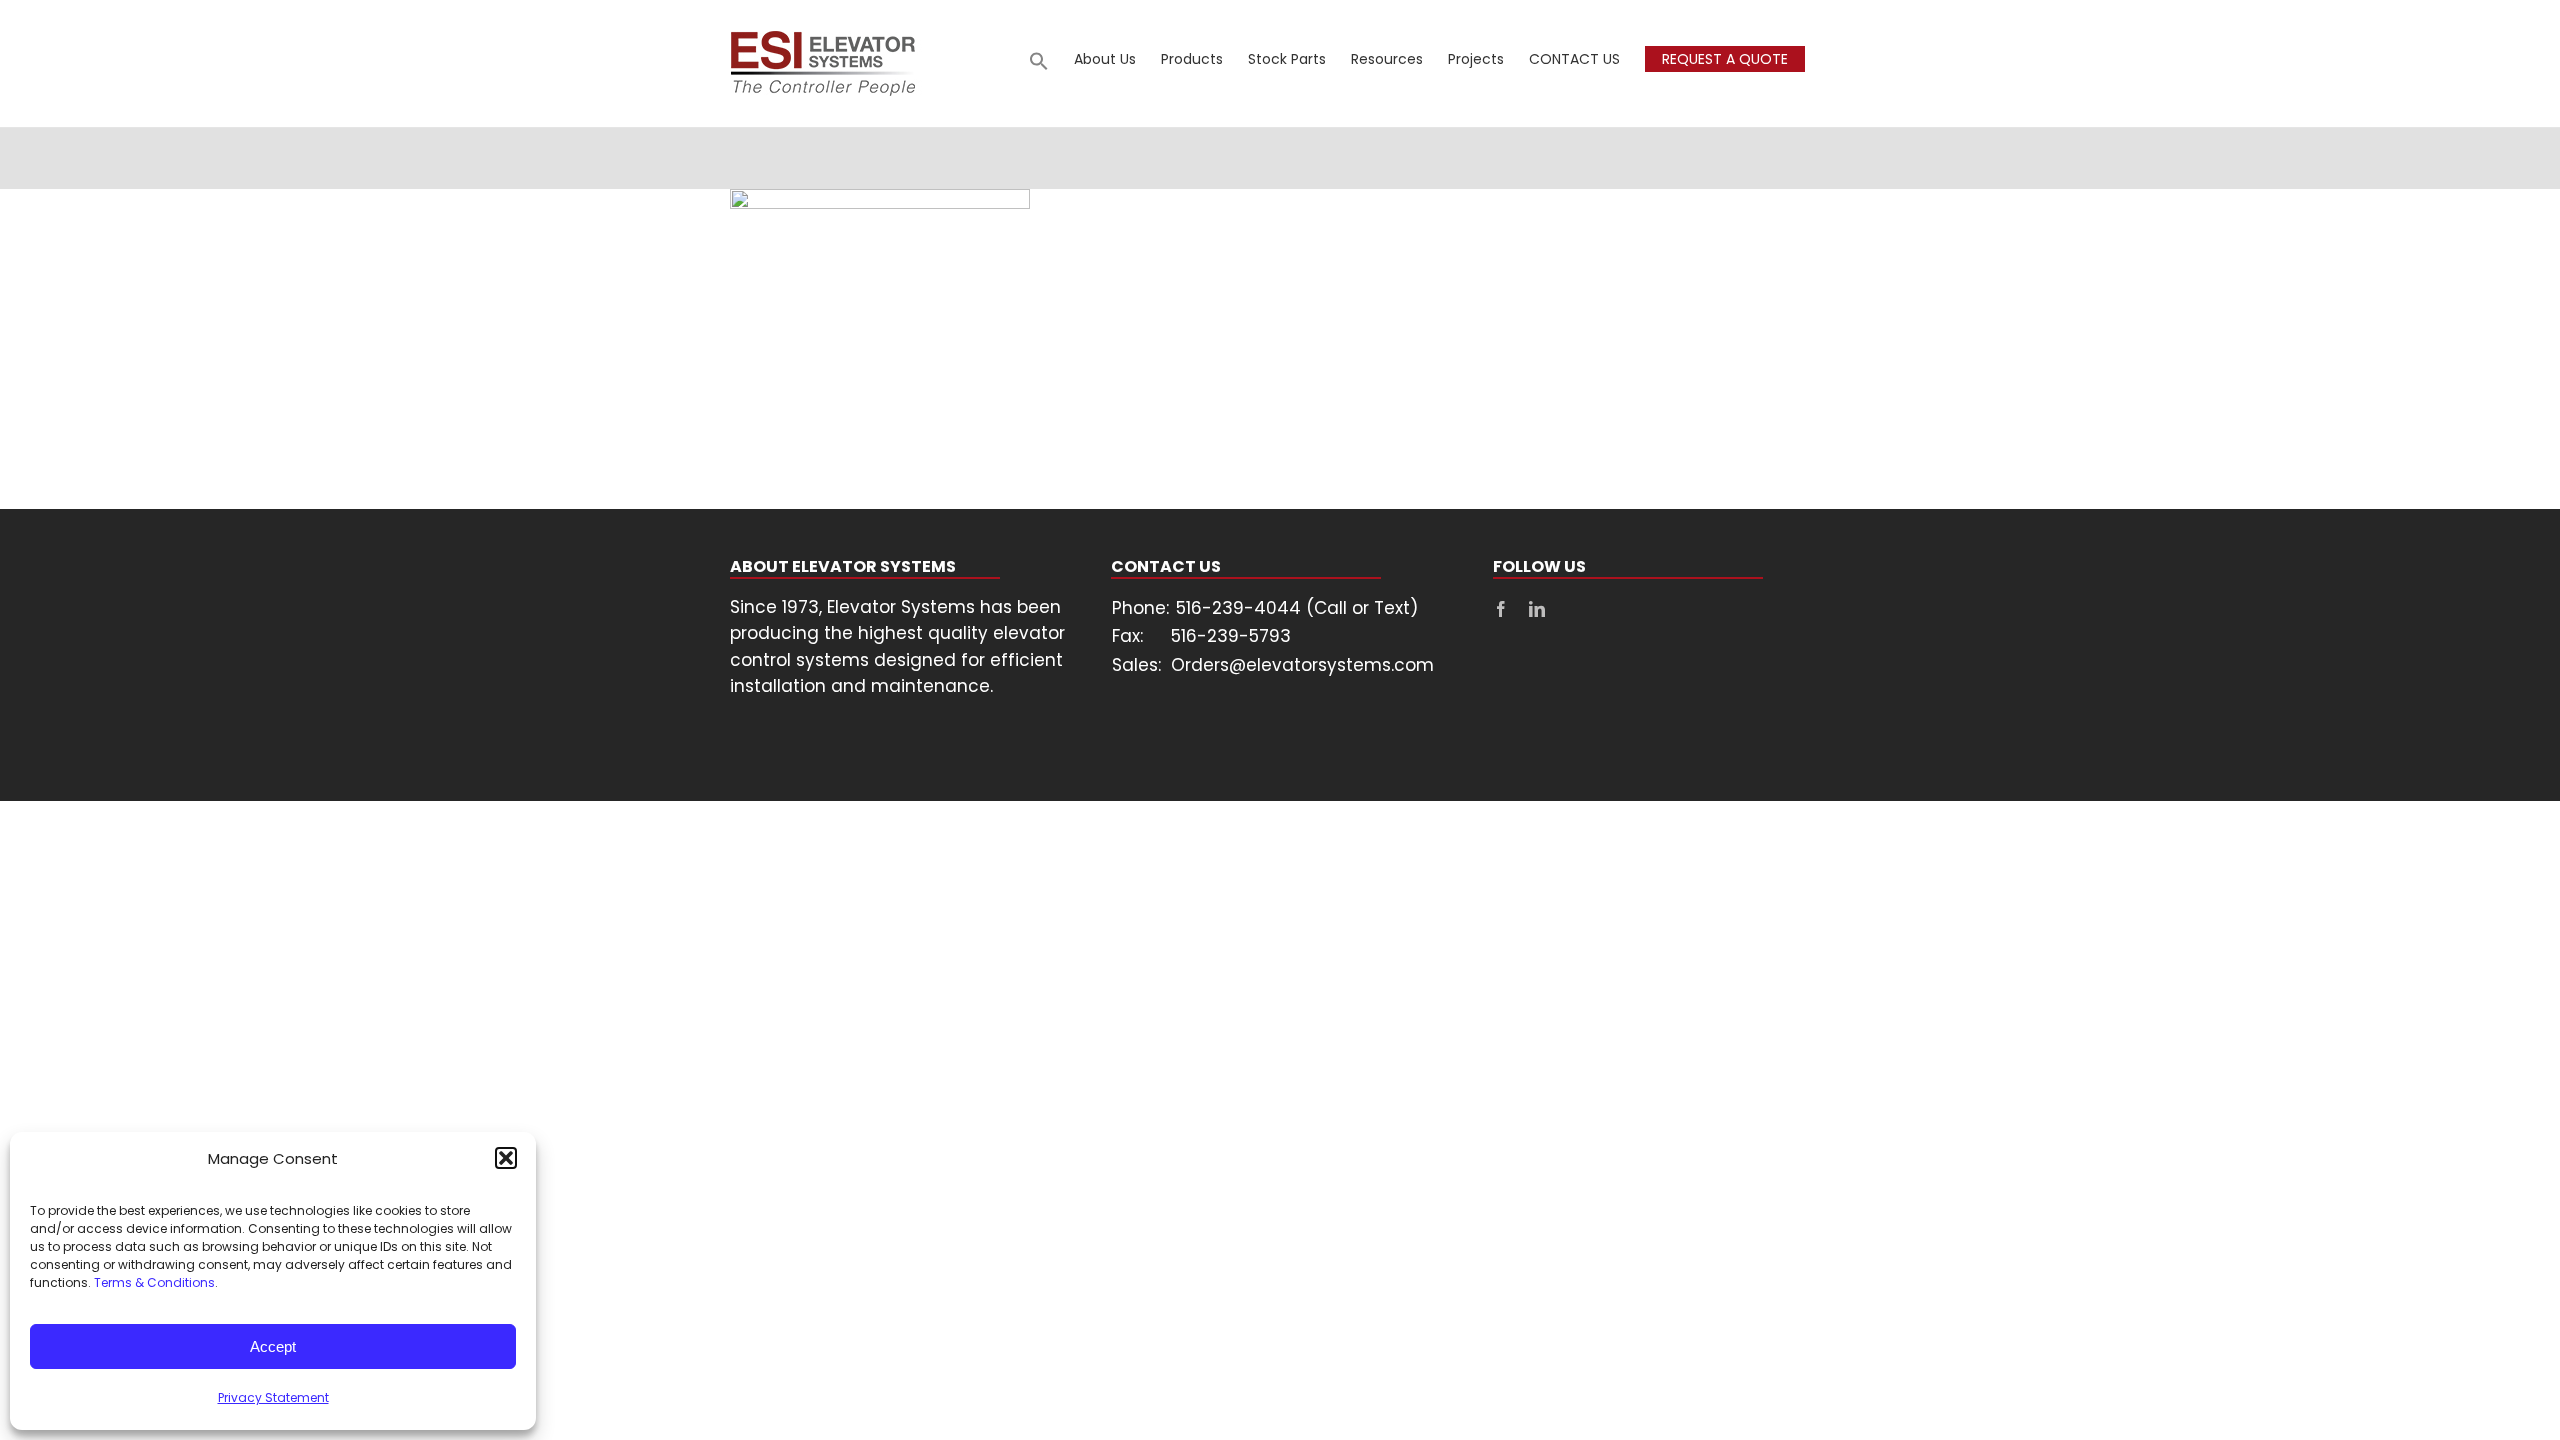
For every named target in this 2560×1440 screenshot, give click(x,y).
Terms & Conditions (154, 1282)
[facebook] (1501, 609)
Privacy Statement (273, 1397)
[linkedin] (1537, 609)
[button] (506, 1158)
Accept (273, 1346)
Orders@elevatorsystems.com (1302, 665)
